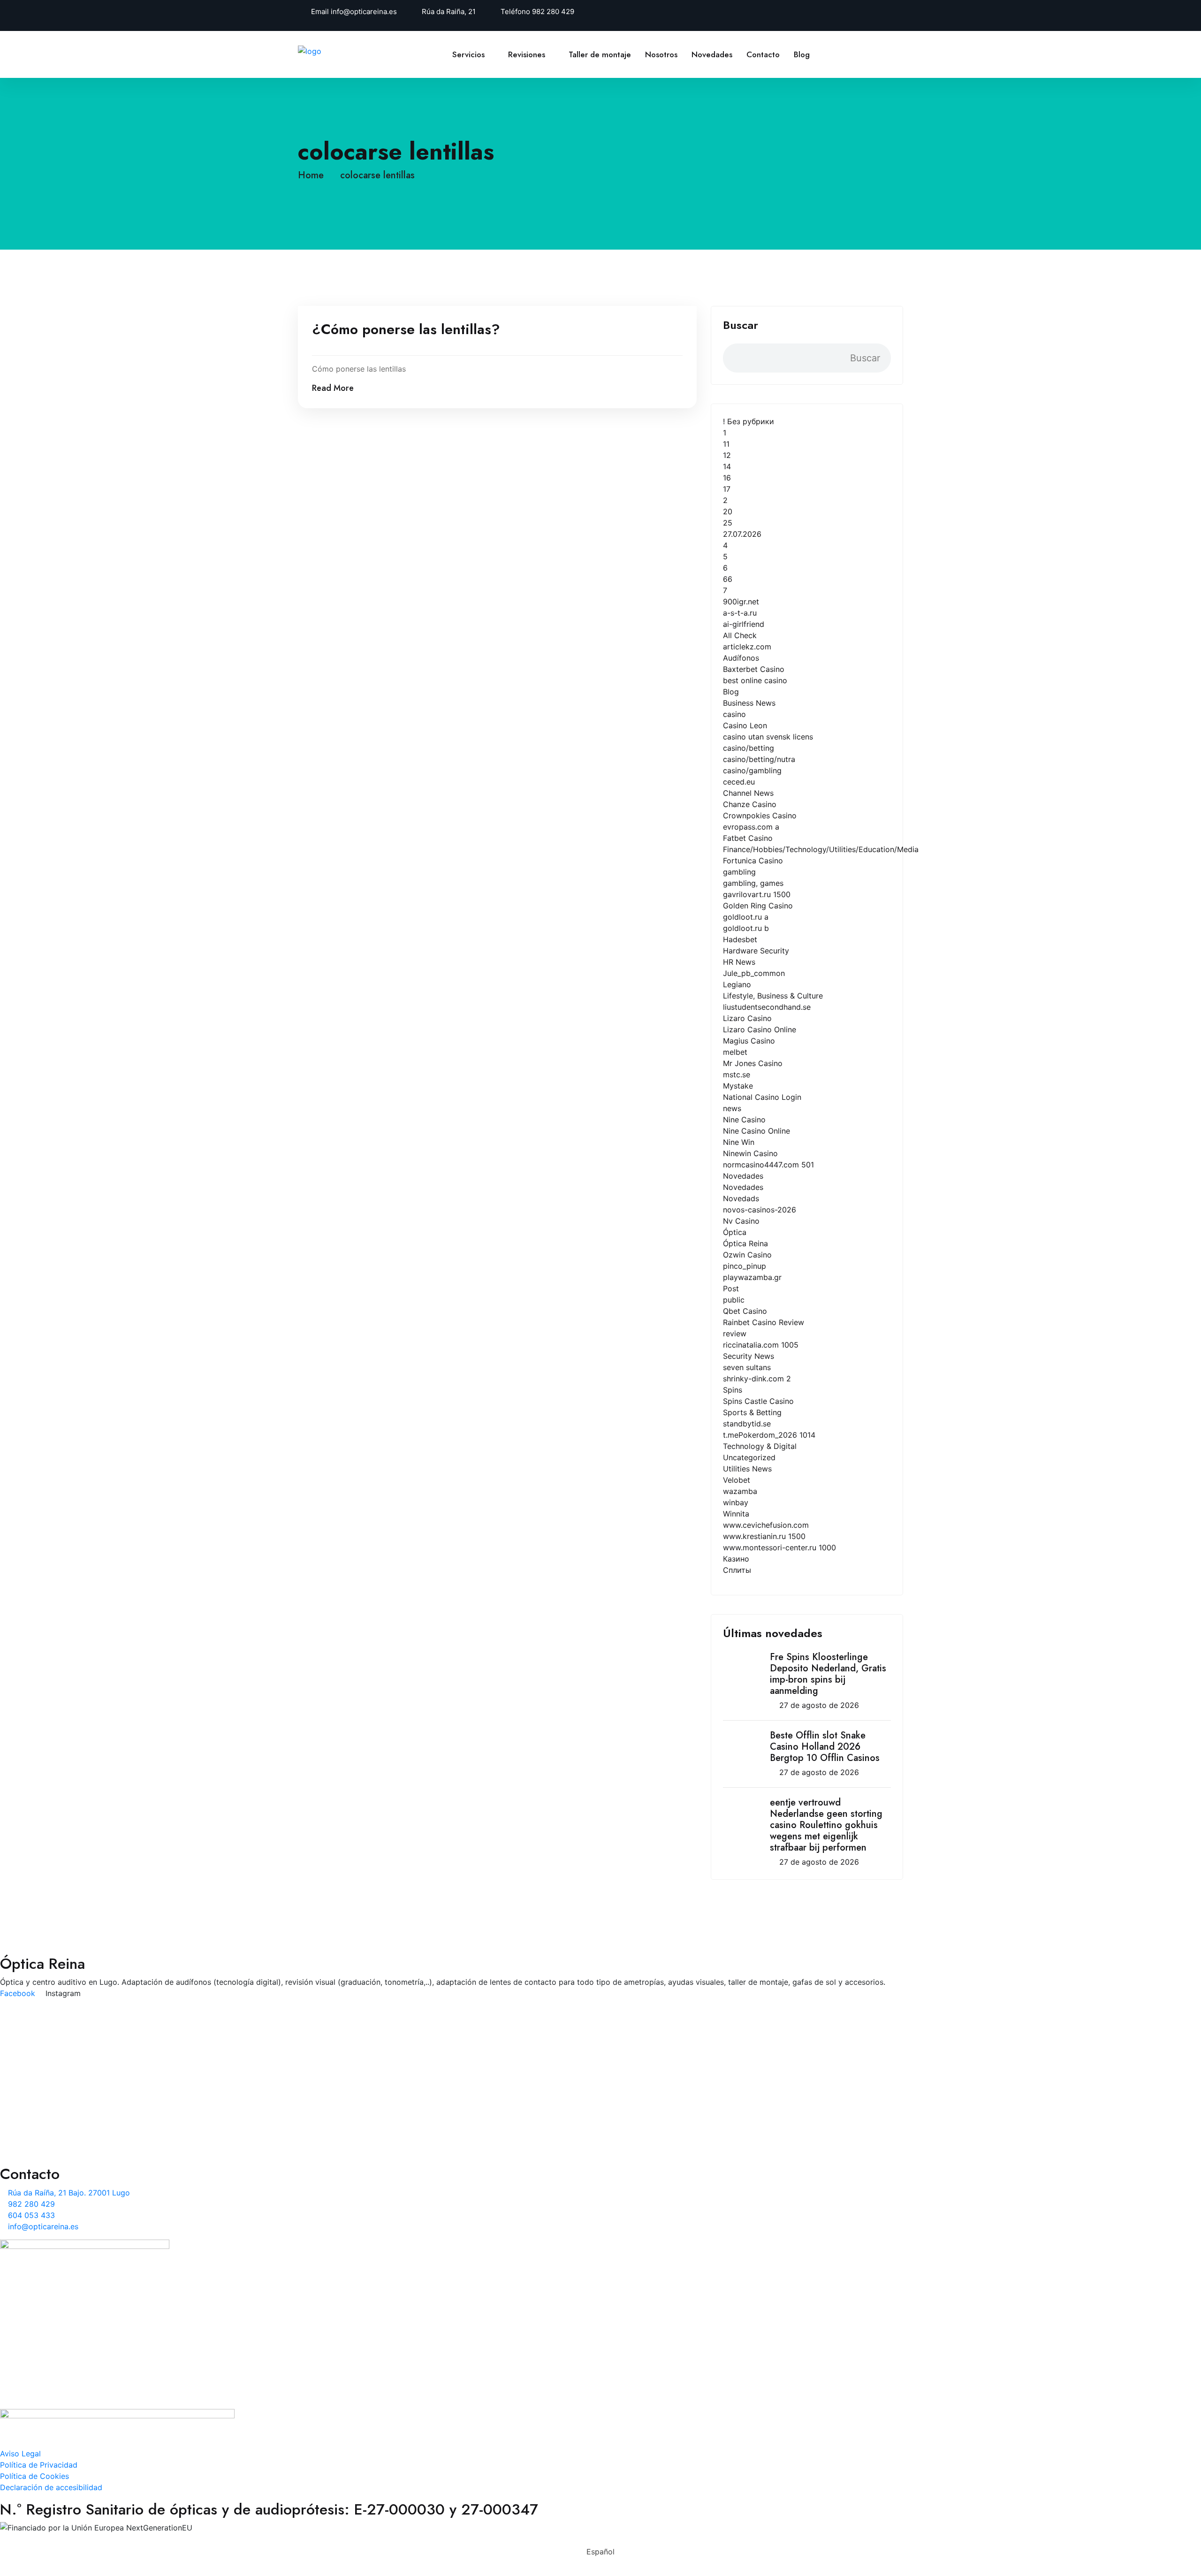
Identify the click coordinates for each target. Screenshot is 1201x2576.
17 (727, 489)
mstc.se (737, 1075)
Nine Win (739, 1142)
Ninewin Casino (750, 1153)
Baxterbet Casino (754, 669)
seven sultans (747, 1367)
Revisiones (527, 54)
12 (727, 455)
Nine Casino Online (756, 1131)
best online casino (755, 680)
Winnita (736, 1514)
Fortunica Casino (753, 861)
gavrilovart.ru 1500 (757, 894)
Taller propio (320, 2061)
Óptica (735, 1232)
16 (727, 478)
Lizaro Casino (747, 1018)
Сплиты (737, 1570)
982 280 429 (553, 11)
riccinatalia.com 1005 (761, 1345)
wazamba (740, 1491)
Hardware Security (756, 951)
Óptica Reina (745, 1243)
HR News (739, 962)
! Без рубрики (749, 421)
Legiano (737, 984)
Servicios (468, 54)
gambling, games (753, 883)
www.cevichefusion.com (766, 1525)
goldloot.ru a (746, 917)
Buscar (741, 325)
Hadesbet (740, 939)
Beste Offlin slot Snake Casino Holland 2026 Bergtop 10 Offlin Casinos (825, 1747)
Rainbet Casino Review (764, 1322)
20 (728, 511)
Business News (749, 703)
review (735, 1334)
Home (314, 175)
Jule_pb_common (754, 973)
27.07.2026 (742, 534)
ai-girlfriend (744, 624)
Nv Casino (741, 1221)
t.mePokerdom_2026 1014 (769, 1435)
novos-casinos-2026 (760, 1210)
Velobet (737, 1480)
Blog (802, 54)
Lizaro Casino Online (760, 1029)
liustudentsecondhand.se (767, 1007)
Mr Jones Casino (753, 1063)
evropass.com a (751, 827)
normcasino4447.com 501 (768, 1165)
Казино (736, 1559)
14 (727, 466)
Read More (333, 388)
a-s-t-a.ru (740, 613)
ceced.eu (739, 782)
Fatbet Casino (748, 838)
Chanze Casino (750, 804)
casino (734, 714)
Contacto (763, 54)
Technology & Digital (760, 1446)
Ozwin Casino (747, 1255)
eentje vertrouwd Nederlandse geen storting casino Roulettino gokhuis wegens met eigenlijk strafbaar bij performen (826, 1825)
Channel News (748, 793)
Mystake (738, 1086)
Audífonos (741, 658)
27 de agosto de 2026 (819, 1705)
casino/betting (749, 748)
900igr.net (741, 602)
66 (728, 579)
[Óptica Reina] (328, 50)
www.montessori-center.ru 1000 (779, 1547)
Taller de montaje (600, 54)
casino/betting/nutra (759, 759)
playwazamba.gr (752, 1277)
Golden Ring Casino (758, 906)
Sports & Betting (752, 1412)
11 (726, 444)
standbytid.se (747, 1424)
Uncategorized (749, 1457)
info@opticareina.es (364, 11)
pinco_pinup (745, 1266)
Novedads (741, 1198)
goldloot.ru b (746, 928)
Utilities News (747, 1469)
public (734, 1300)
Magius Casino (749, 1041)
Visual (308, 2031)
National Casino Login (762, 1097)
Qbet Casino (745, 1311)
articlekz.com (747, 647)
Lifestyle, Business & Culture (773, 996)
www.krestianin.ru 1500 (764, 1536)
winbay (736, 1502)
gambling (739, 872)
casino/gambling (752, 770)
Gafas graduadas (328, 2122)
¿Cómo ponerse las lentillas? (406, 329)
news (732, 1108)
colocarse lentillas (377, 175)
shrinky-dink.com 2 (757, 1379)
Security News (749, 1356)
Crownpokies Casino (760, 815)
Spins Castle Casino (758, 1401)
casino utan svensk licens (768, 737)
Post (731, 1288)
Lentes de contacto (332, 2107)
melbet (735, 1052)
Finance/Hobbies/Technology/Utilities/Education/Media (821, 849)
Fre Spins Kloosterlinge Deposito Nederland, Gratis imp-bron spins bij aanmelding (828, 1674)
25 (728, 523)
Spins (733, 1390)
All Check (740, 635)
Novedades (712, 54)
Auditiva (312, 2046)
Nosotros (661, 54)
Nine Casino (744, 1120)
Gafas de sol (320, 2137)
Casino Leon (745, 725)
